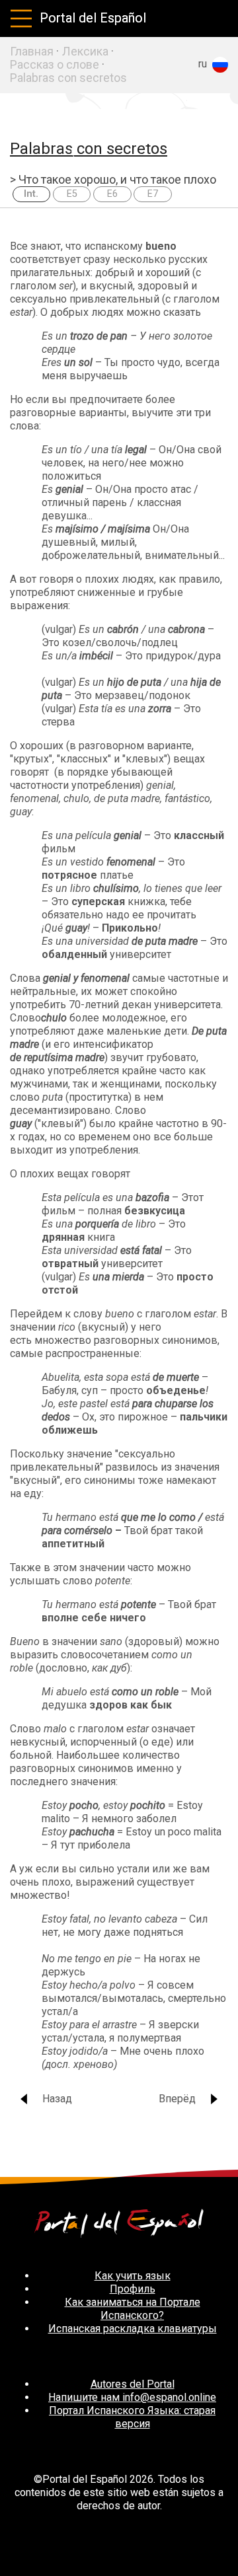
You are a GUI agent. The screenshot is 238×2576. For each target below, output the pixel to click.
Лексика (85, 52)
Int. (31, 194)
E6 (112, 194)
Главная (32, 52)
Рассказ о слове (55, 65)
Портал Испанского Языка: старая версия (132, 2417)
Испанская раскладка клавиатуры (133, 2329)
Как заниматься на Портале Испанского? (133, 2309)
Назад (57, 2099)
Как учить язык (133, 2276)
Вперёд (177, 2099)
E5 (72, 194)
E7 (153, 194)
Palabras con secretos (68, 78)
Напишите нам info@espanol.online (132, 2397)
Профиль (133, 2289)
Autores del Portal (133, 2384)
